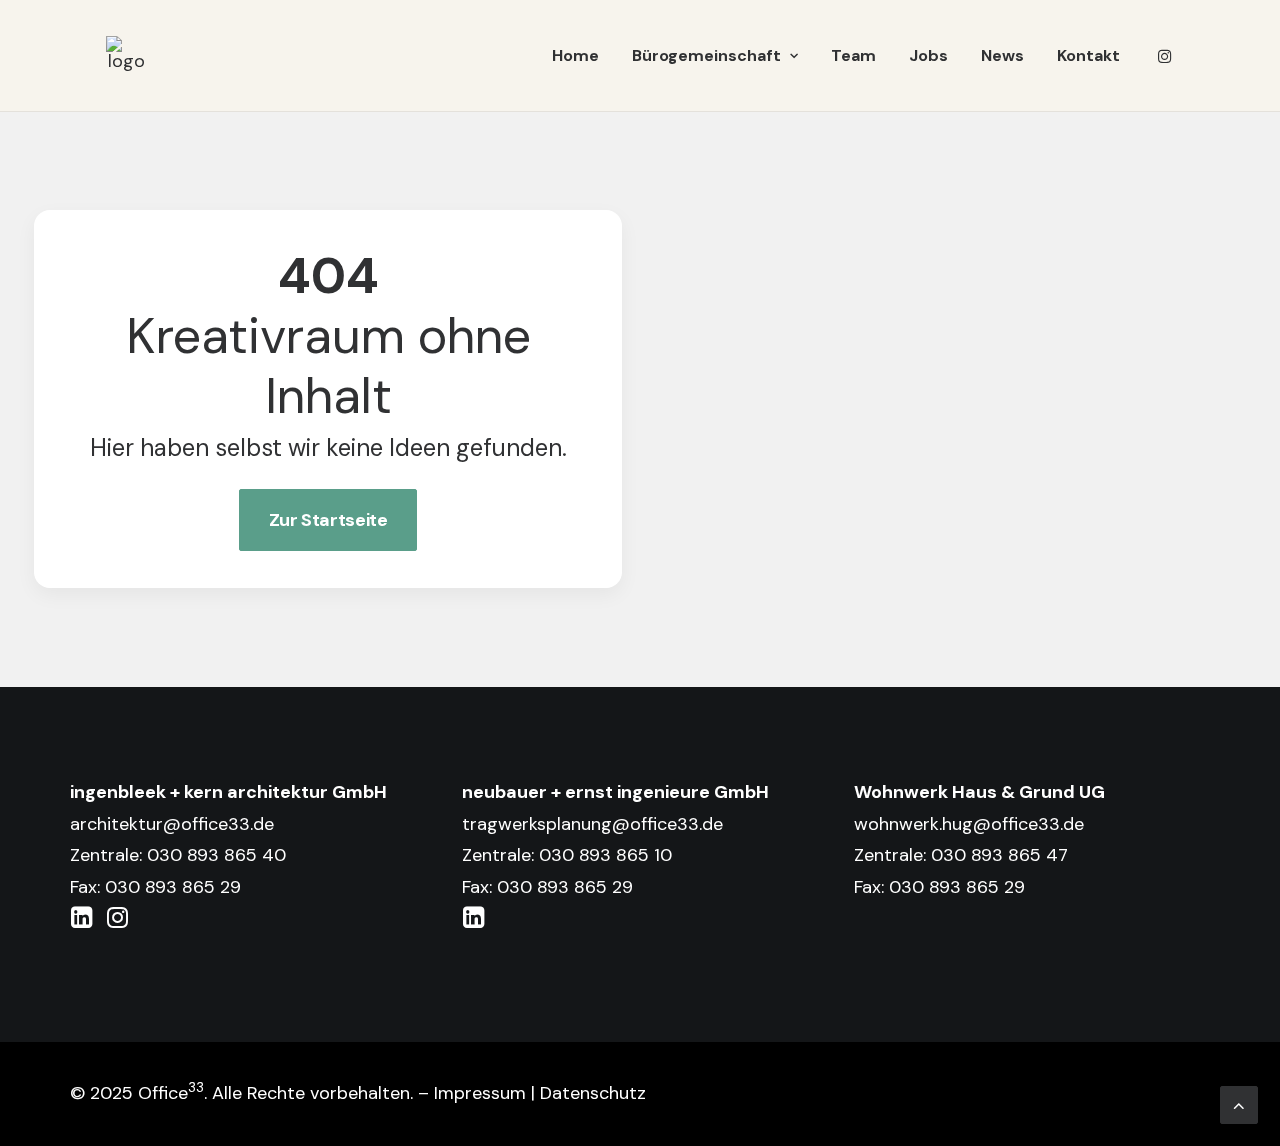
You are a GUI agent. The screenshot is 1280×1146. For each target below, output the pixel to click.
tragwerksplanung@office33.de (592, 824)
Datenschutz (593, 1093)
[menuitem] (575, 56)
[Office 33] (126, 56)
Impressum (480, 1093)
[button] (1165, 56)
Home (575, 55)
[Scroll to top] (1239, 1104)
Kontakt (1088, 55)
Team (853, 55)
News (1002, 55)
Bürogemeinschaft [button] (706, 55)
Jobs (928, 55)
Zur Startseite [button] (328, 520)
